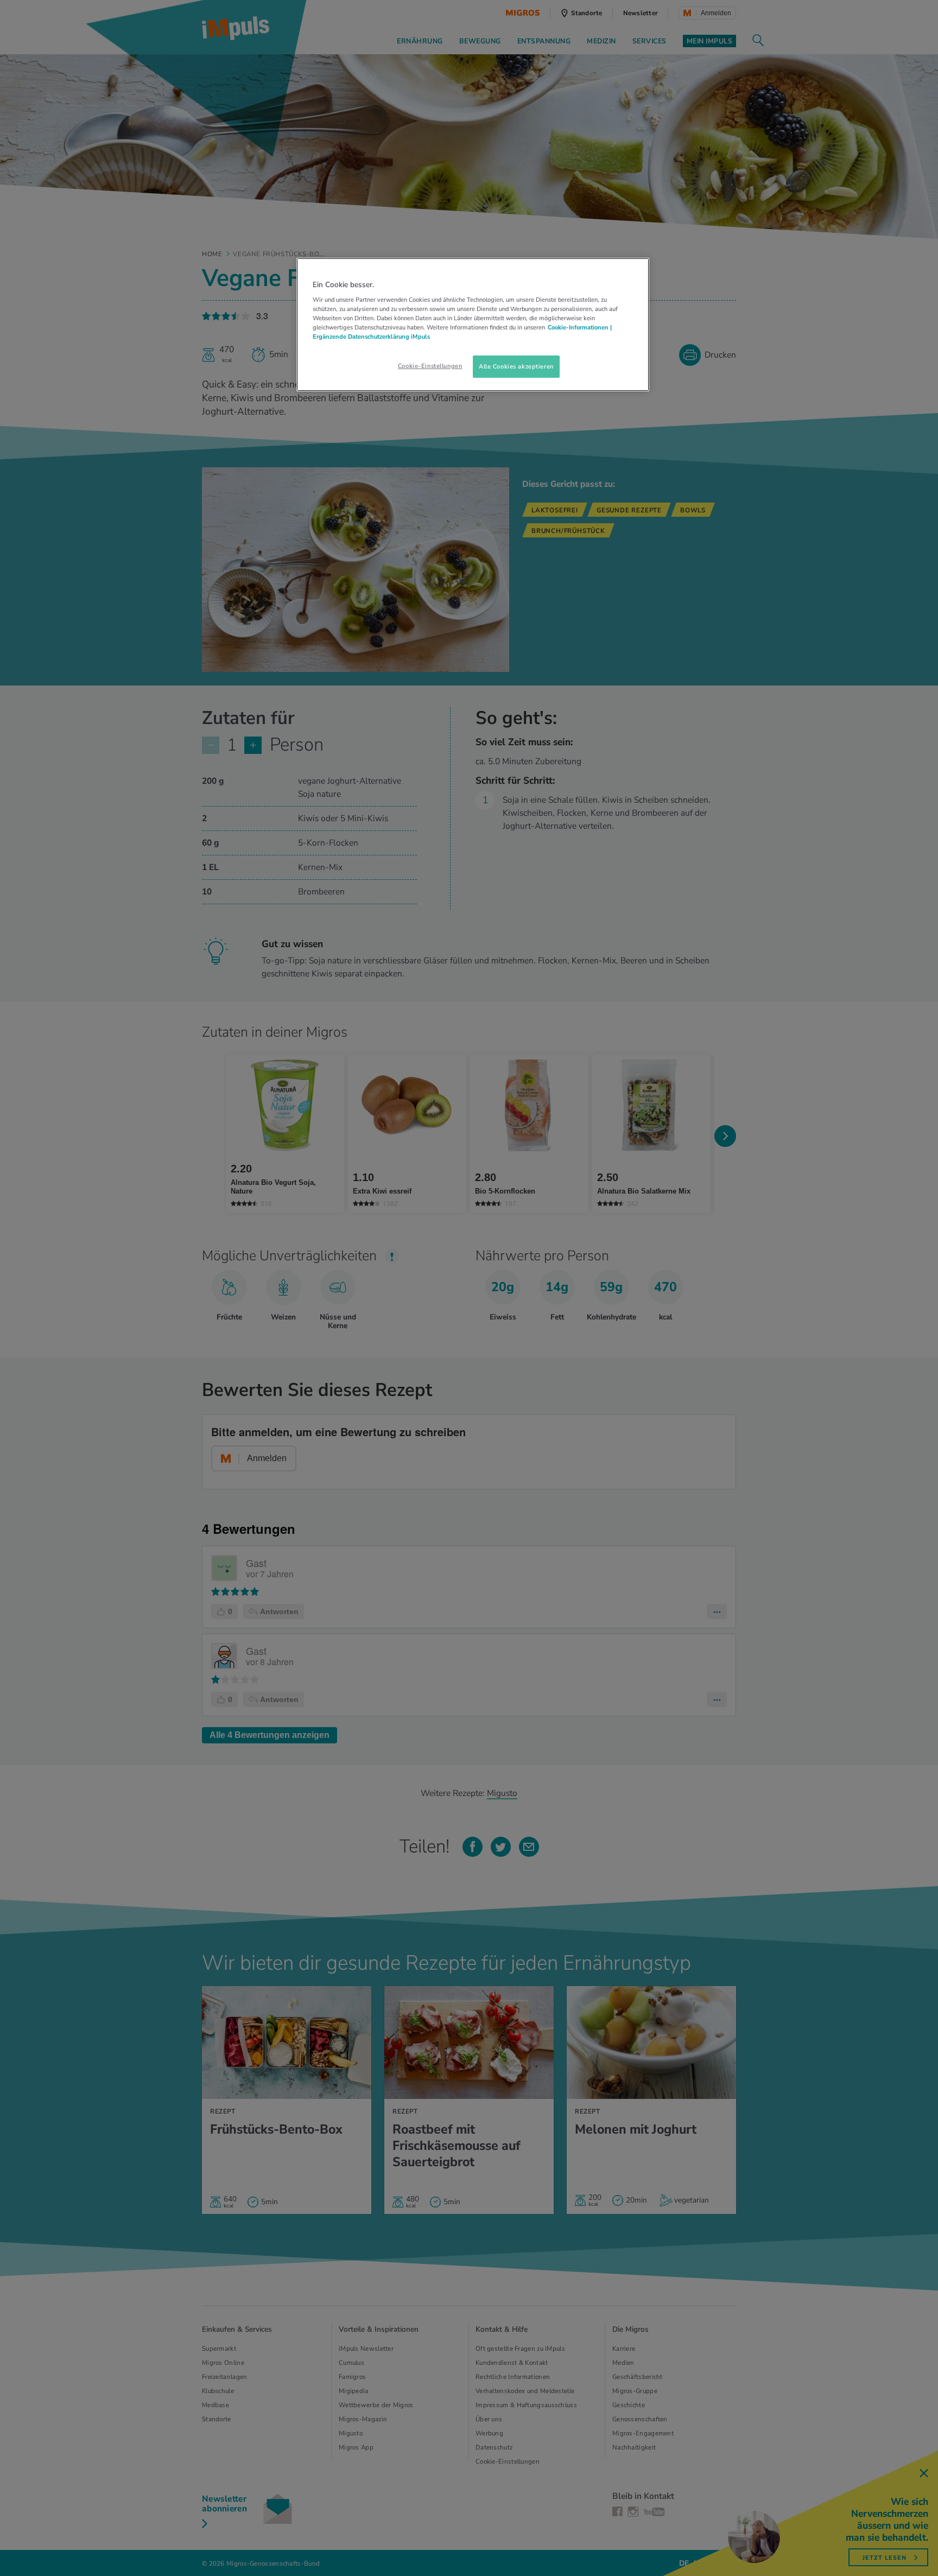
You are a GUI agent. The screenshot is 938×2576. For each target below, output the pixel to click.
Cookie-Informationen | (580, 327)
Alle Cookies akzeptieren (516, 366)
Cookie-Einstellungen (430, 366)
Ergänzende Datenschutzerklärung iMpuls (371, 337)
